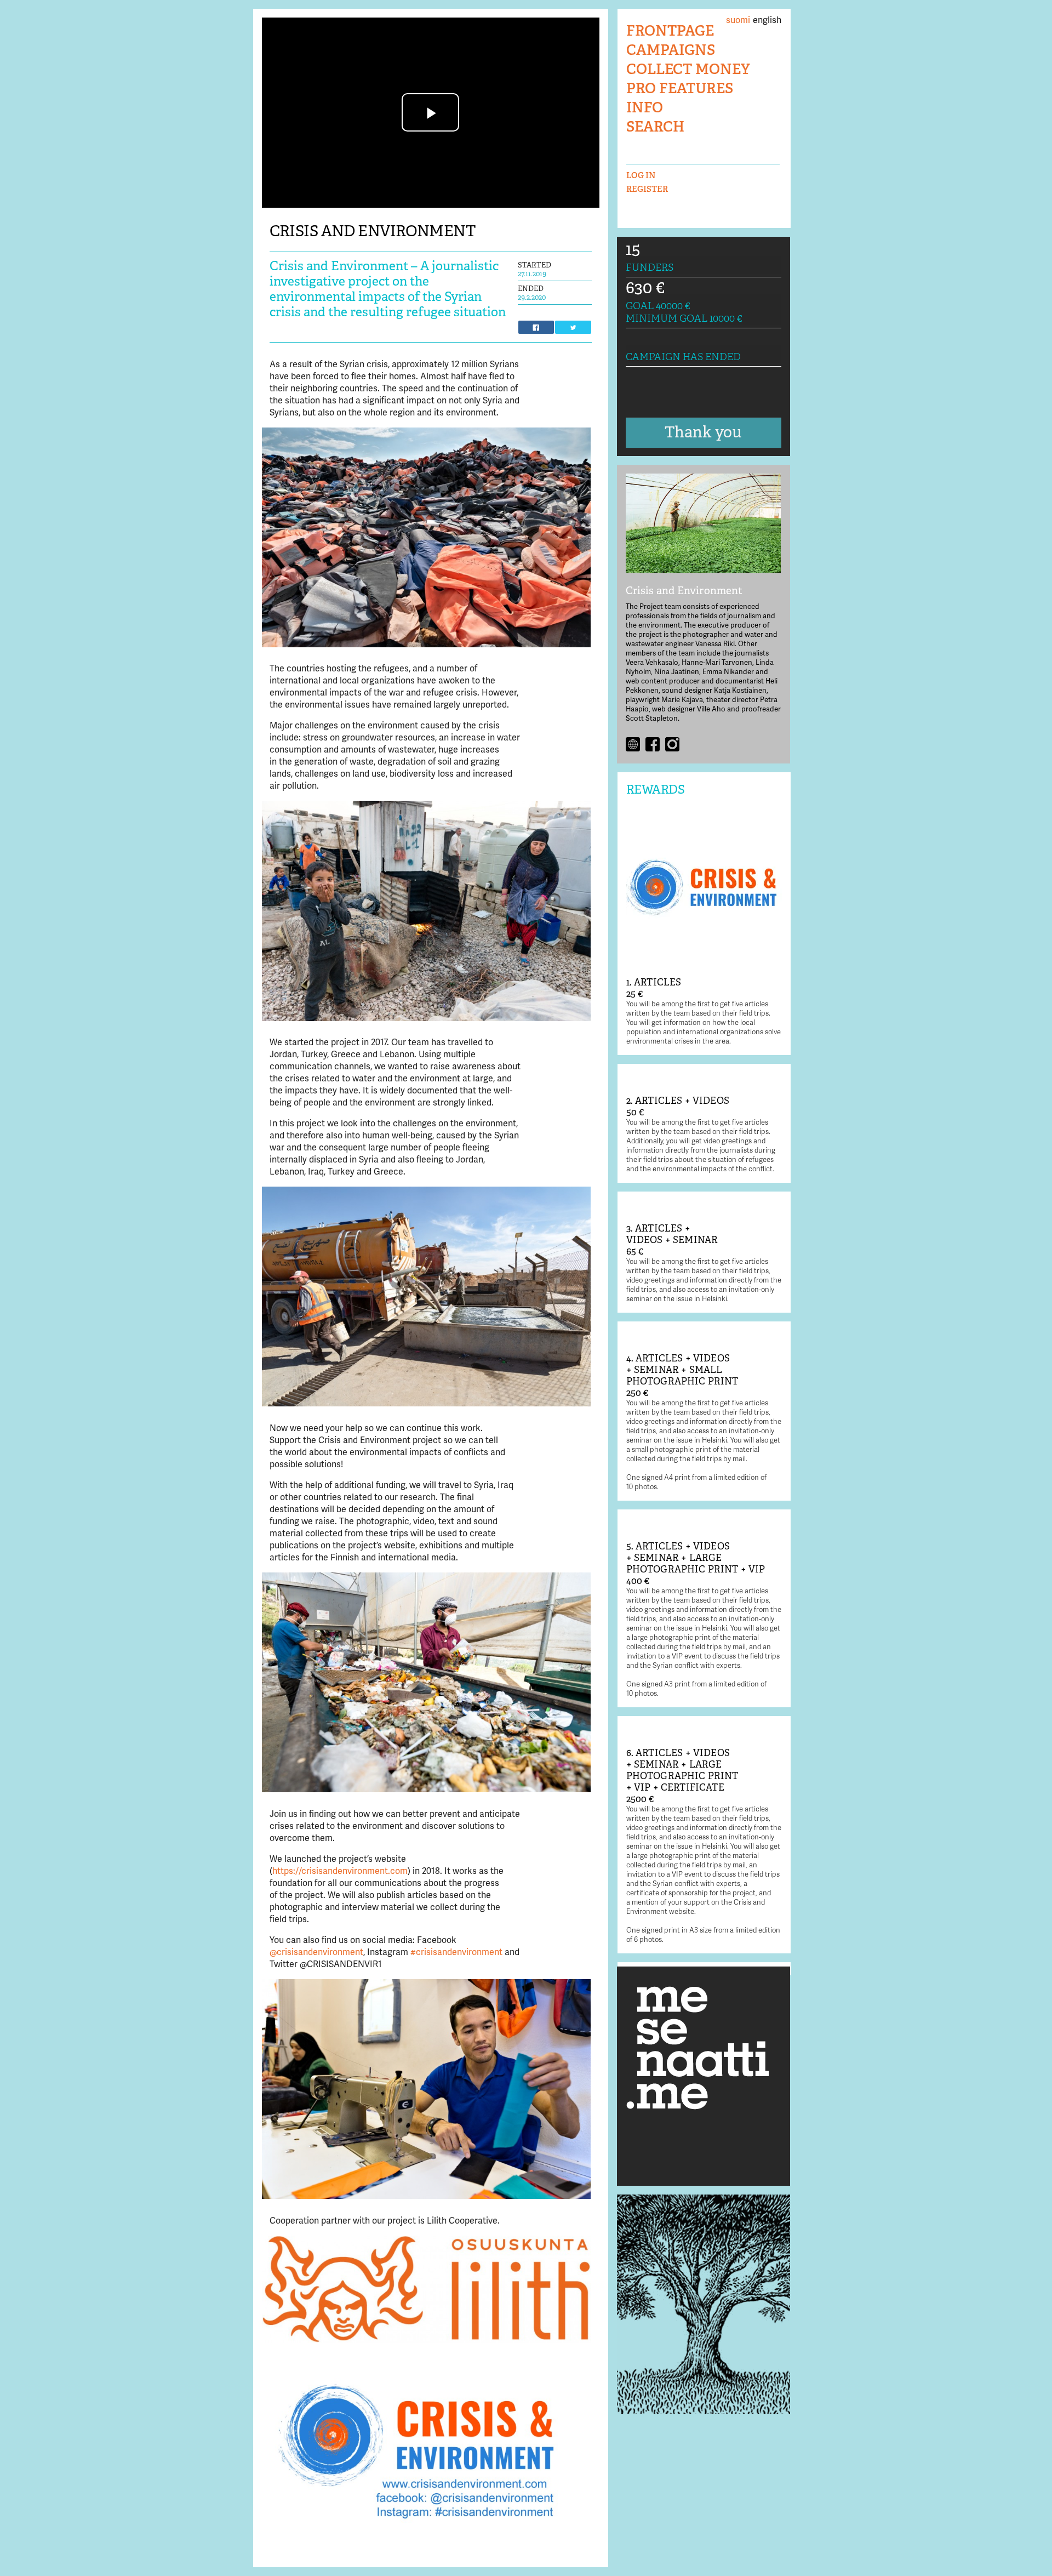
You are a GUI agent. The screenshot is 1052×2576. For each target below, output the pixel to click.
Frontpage (670, 31)
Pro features (680, 89)
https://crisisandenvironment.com (340, 1871)
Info (645, 108)
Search (655, 127)
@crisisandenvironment (316, 1952)
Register (647, 189)
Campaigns (671, 50)
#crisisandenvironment (458, 1952)
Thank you (703, 432)
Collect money (688, 69)
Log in (641, 175)
